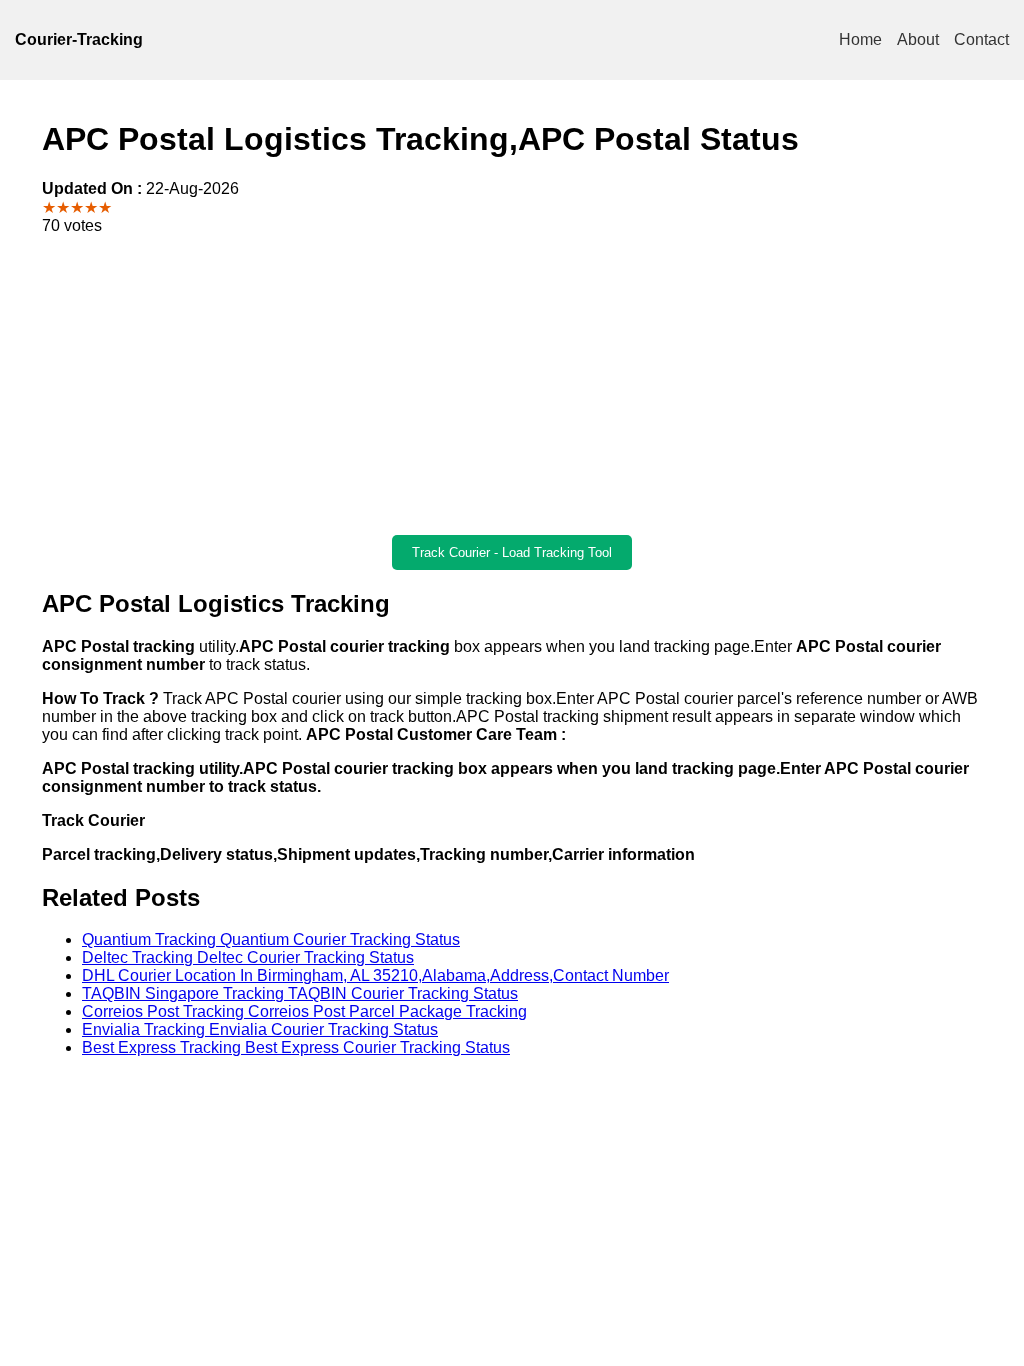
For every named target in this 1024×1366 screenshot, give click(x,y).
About (918, 39)
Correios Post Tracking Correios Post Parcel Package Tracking (304, 1011)
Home (860, 39)
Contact (981, 39)
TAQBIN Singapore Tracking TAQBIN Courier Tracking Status (300, 993)
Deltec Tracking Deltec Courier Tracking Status (248, 957)
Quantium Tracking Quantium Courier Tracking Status (271, 939)
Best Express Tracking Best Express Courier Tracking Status (296, 1047)
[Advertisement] (512, 385)
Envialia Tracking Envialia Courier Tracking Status (260, 1029)
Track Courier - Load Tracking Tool (512, 552)
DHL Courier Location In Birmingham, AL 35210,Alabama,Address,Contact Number (375, 975)
